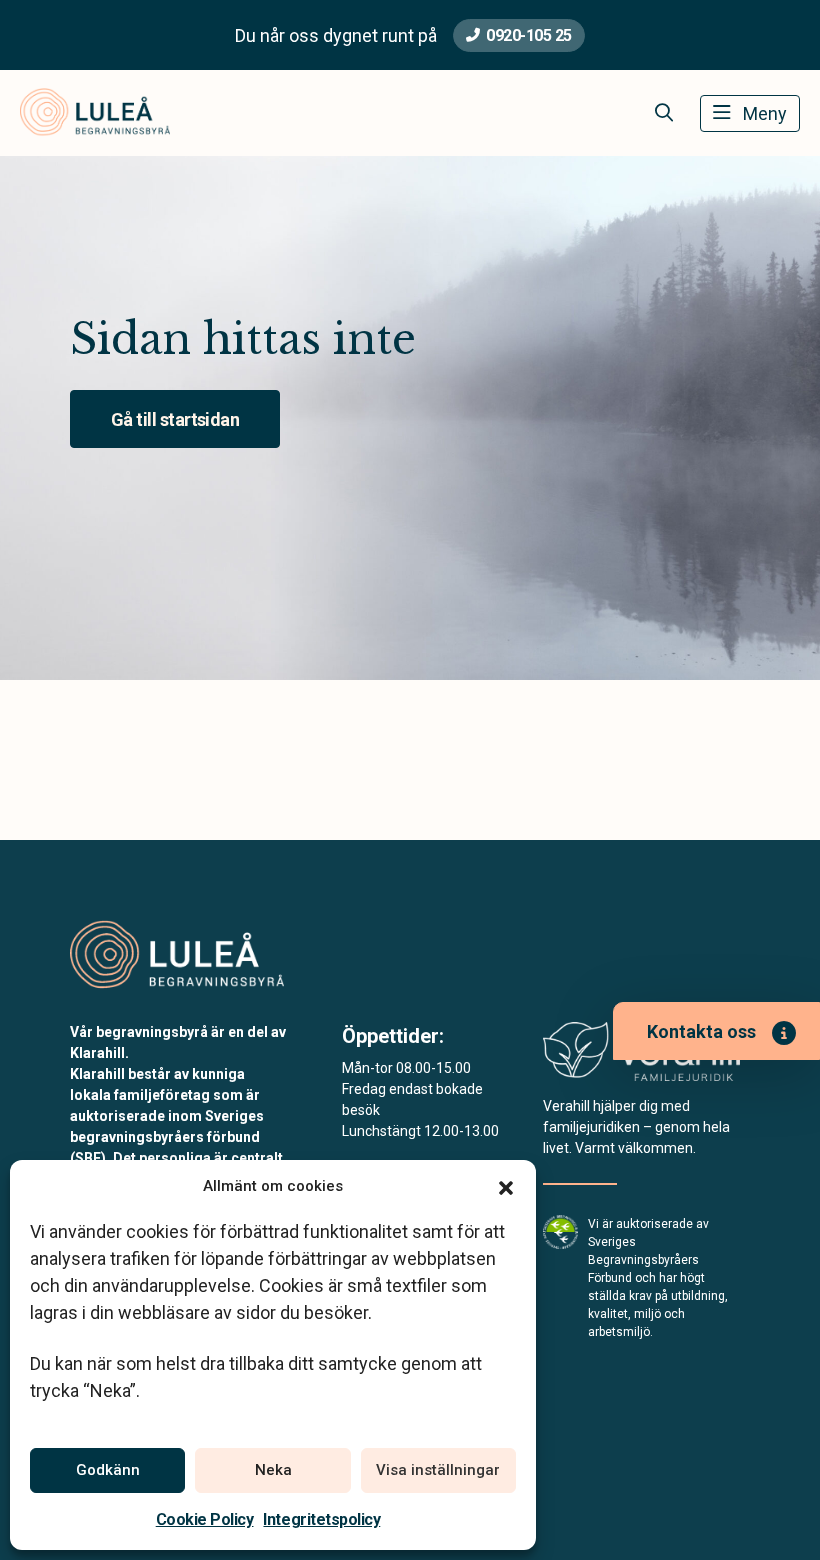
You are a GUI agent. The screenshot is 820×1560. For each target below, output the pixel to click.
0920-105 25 (529, 35)
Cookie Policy (205, 1519)
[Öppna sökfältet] (664, 113)
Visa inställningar (438, 1470)
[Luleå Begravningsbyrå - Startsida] (177, 955)
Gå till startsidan (175, 419)
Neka (273, 1470)
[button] (506, 1186)
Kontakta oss (701, 1031)
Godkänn (108, 1470)
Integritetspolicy (321, 1519)
